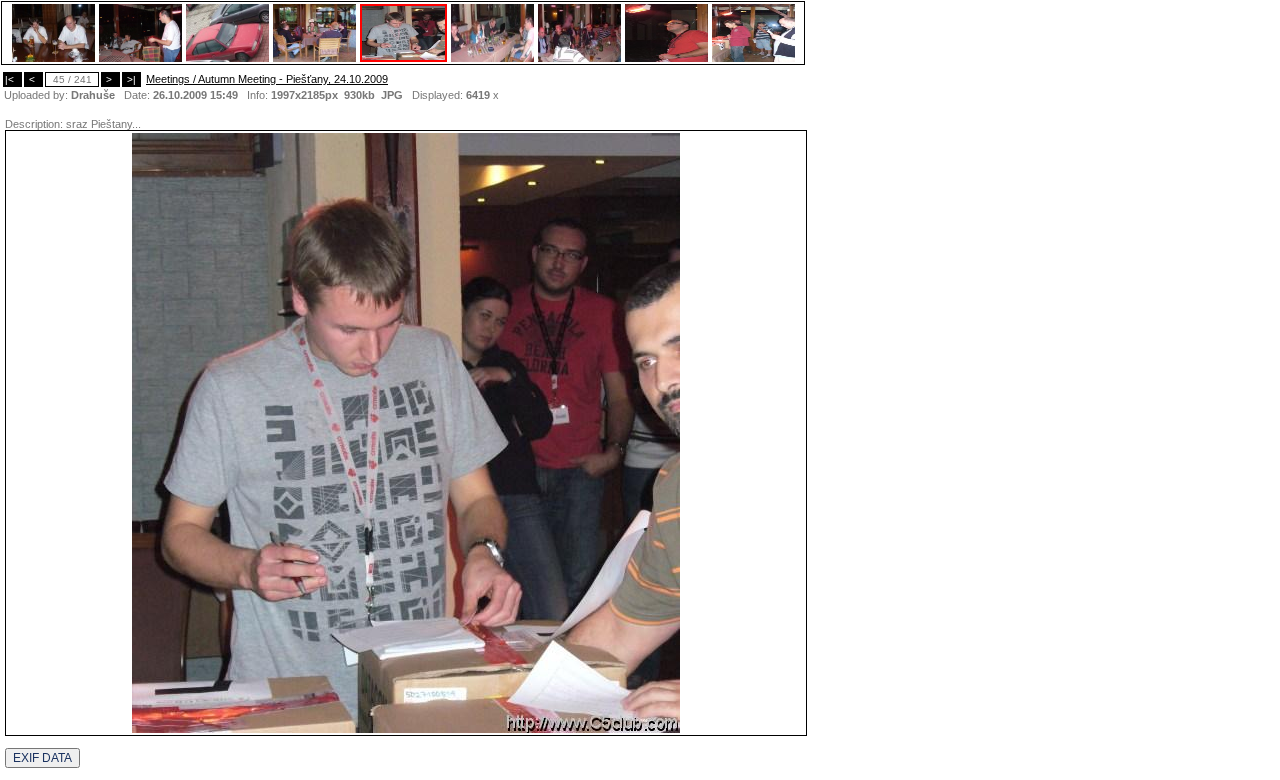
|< (12, 79)
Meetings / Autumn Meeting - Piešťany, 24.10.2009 (267, 79)
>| (131, 79)
